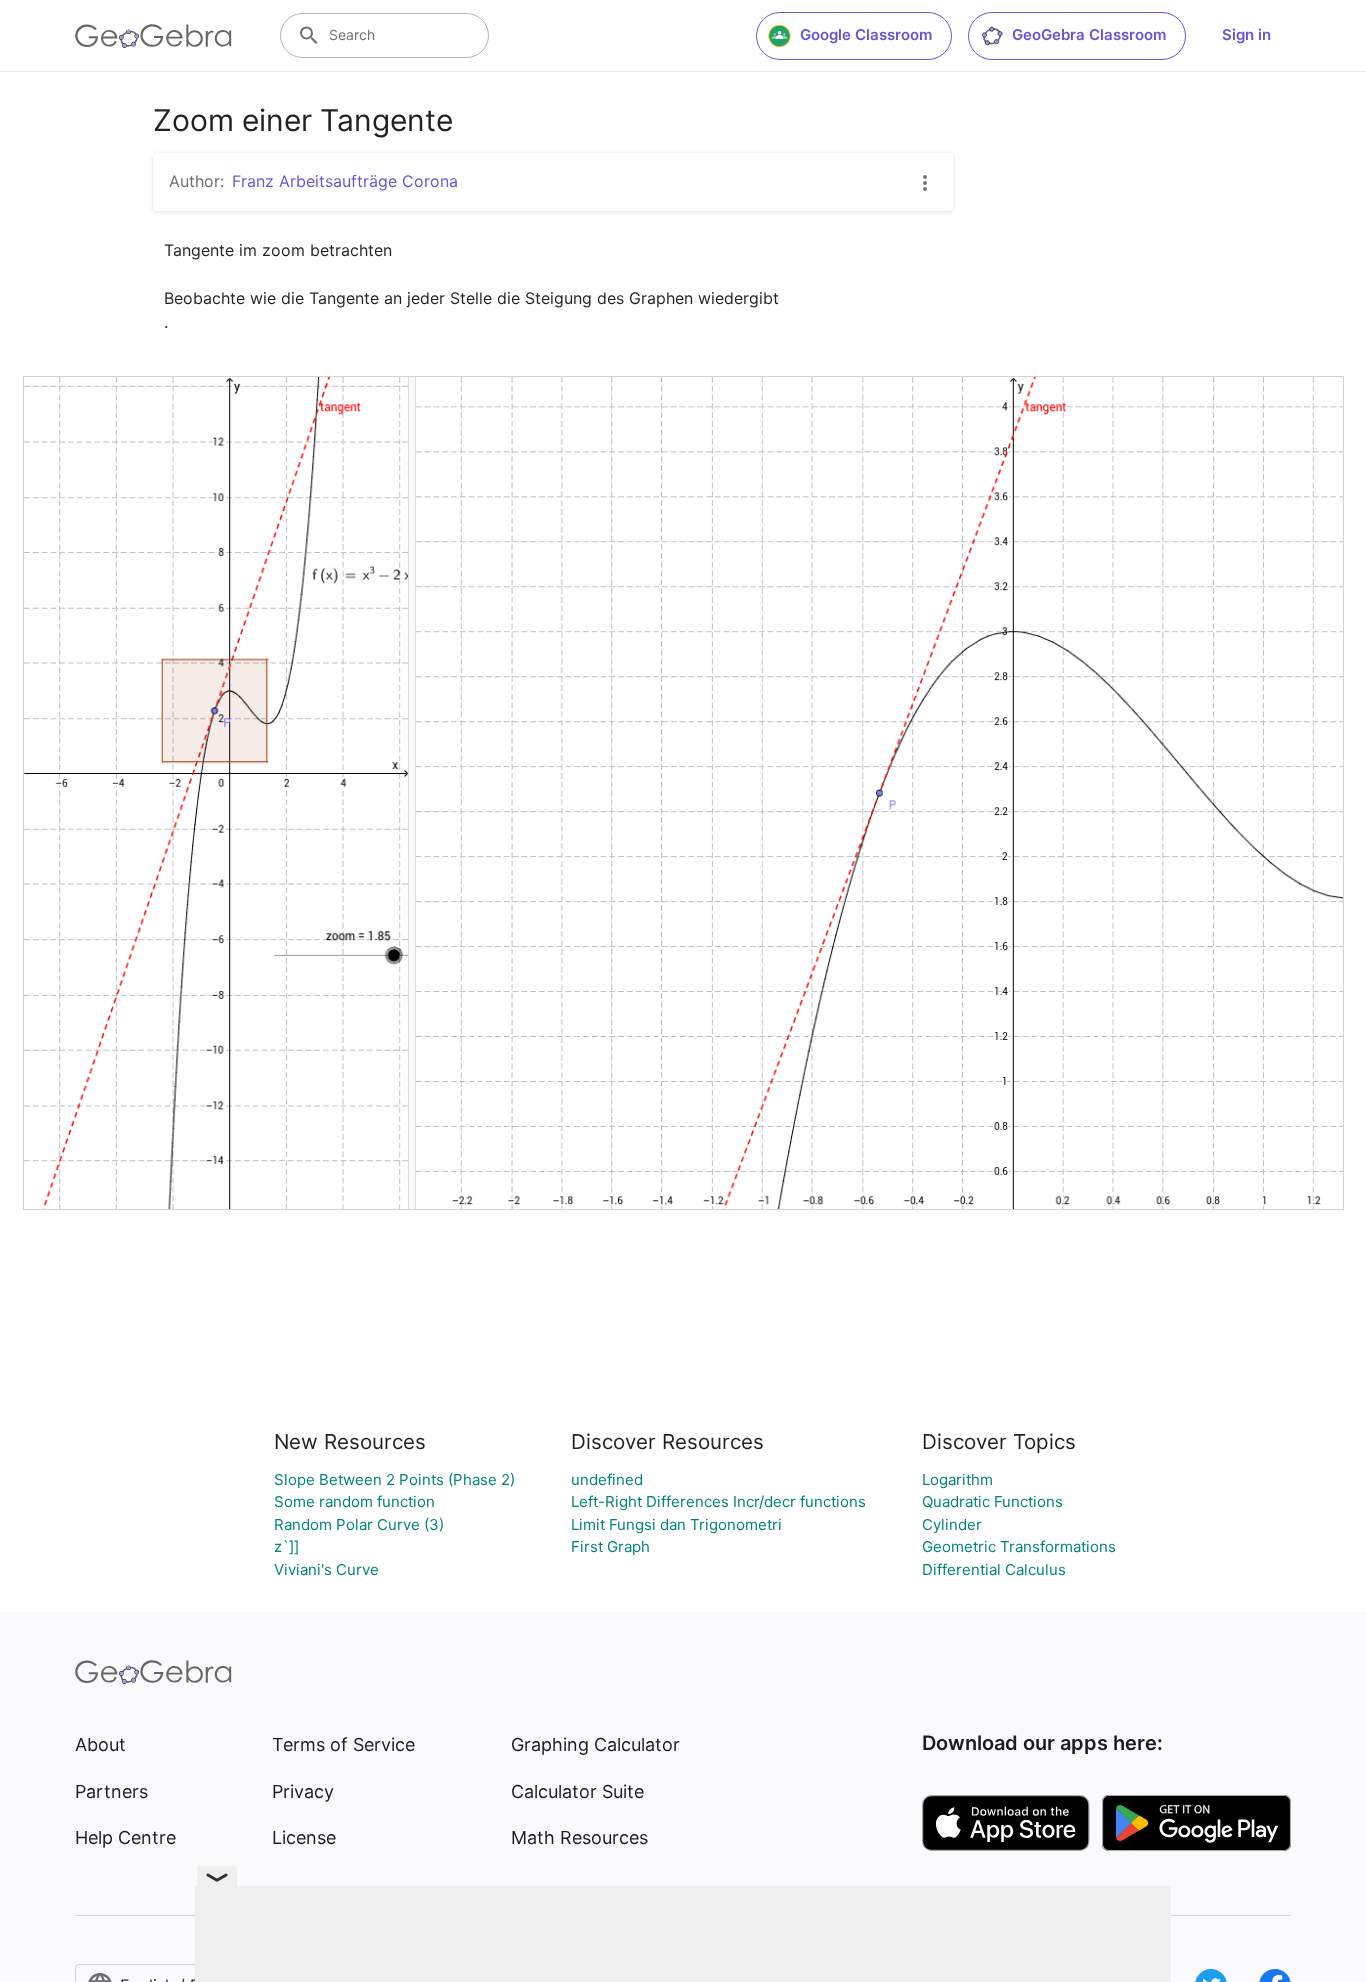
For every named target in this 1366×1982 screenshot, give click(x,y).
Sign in (1246, 34)
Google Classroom (866, 34)
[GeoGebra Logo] (153, 36)
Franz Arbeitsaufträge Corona (345, 181)
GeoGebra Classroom (1089, 34)
